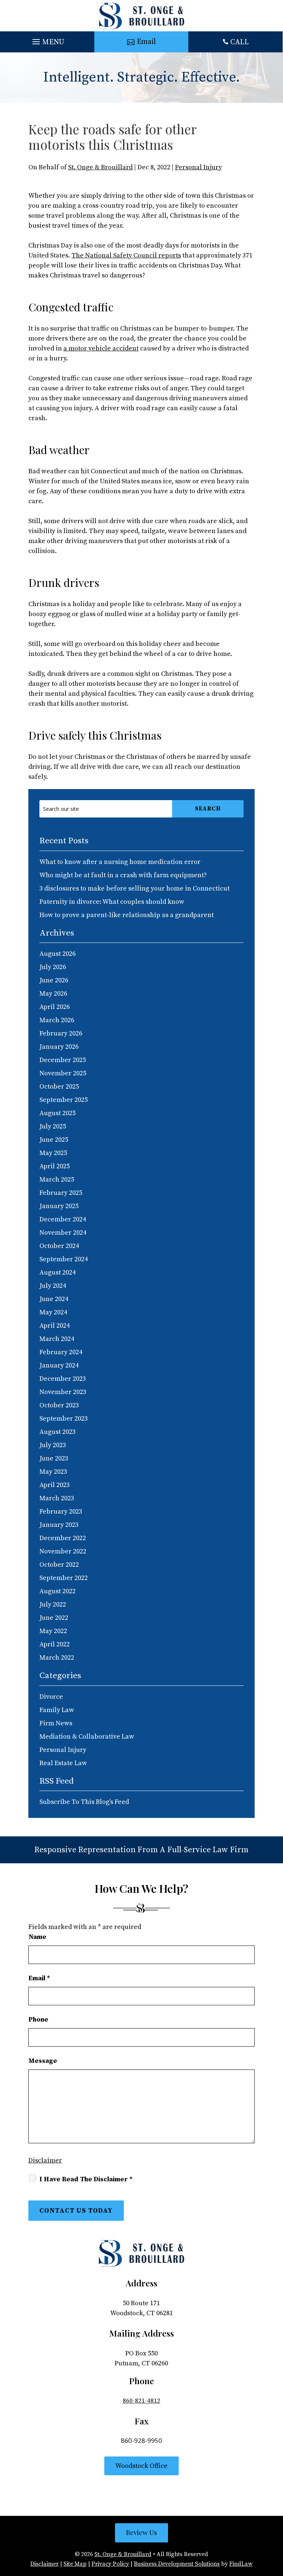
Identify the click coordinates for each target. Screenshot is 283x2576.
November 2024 (63, 1233)
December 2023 (63, 1379)
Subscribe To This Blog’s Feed (84, 1802)
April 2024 (55, 1326)
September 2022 (64, 1578)
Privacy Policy (110, 2564)
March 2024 (57, 1339)
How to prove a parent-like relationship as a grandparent (127, 915)
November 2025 (63, 1073)
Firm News (56, 1723)
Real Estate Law (63, 1763)
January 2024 (59, 1365)
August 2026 (57, 954)
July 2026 (53, 967)
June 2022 (54, 1618)
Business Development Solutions (177, 2564)
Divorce (51, 1697)
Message (43, 2061)
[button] (47, 40)
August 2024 (57, 1273)
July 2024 (53, 1286)
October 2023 (59, 1405)
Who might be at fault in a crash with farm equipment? (123, 875)
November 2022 (63, 1551)
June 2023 (54, 1458)
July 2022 (53, 1605)
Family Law (57, 1710)
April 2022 (55, 1644)
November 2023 (63, 1392)
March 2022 (57, 1658)
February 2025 (61, 1193)
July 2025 (53, 1126)
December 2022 (63, 1538)
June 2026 (54, 980)
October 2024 (59, 1246)
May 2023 (53, 1472)
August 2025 (57, 1113)
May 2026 (53, 994)
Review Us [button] (141, 2532)
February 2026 (61, 1033)
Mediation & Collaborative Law (87, 1737)
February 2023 (61, 1512)
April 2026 (55, 1007)
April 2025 (55, 1166)
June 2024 (54, 1299)
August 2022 (57, 1591)
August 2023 (57, 1432)
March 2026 (57, 1020)
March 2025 (57, 1180)
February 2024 (61, 1352)
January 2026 (59, 1047)
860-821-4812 (141, 2401)
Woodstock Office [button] (141, 2466)
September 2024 (64, 1259)
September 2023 (64, 1419)
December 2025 (63, 1060)
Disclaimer (45, 2160)
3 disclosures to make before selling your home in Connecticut (134, 888)
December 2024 (63, 1219)
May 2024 (53, 1312)
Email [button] (146, 42)
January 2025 (59, 1206)
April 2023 (55, 1485)
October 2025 (59, 1087)
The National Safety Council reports (126, 255)
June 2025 (54, 1140)
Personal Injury (198, 167)
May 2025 (53, 1153)
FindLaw (241, 2564)
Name (37, 1937)
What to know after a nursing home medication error (120, 862)
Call (240, 42)
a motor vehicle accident (101, 348)
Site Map (75, 2564)
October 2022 (59, 1565)
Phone (38, 2020)
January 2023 (59, 1525)
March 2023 (57, 1498)
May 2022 (53, 1631)
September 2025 (64, 1100)
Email (39, 1978)
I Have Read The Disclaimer (86, 2179)
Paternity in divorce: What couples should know (112, 902)
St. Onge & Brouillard (100, 167)
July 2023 (53, 1445)
